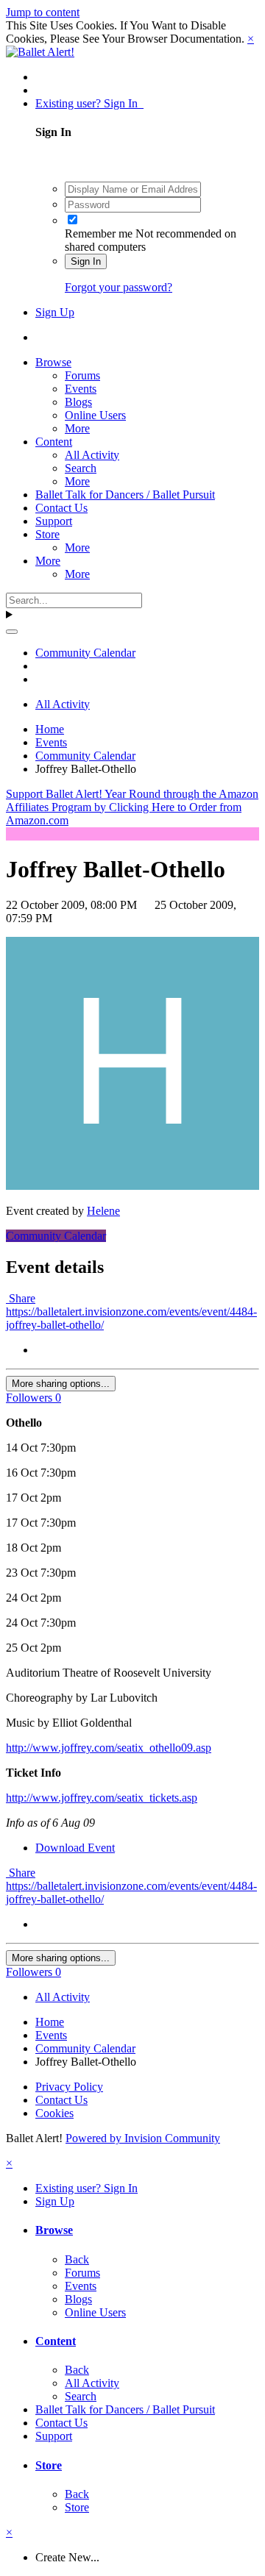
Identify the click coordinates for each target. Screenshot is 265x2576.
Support (54, 521)
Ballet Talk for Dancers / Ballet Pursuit (125, 495)
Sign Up (55, 312)
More (77, 428)
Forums (82, 375)
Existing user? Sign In (89, 103)
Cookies (54, 2113)
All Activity (92, 455)
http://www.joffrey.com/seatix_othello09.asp (109, 1748)
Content (54, 442)
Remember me (99, 233)
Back (77, 2259)
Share (21, 1298)
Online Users (95, 415)
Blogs (78, 402)
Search (81, 468)
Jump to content (43, 12)
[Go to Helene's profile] (132, 1186)
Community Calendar (56, 1236)
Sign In (86, 261)
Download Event (75, 1848)
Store (47, 534)
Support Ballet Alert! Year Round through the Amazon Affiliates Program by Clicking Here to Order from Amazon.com (132, 807)
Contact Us (61, 508)
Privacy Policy (69, 2087)
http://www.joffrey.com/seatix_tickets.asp (102, 1798)
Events (81, 389)
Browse (53, 362)
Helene (103, 1211)
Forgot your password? (119, 287)
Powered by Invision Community (143, 2138)
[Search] (12, 632)
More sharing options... (61, 1384)
